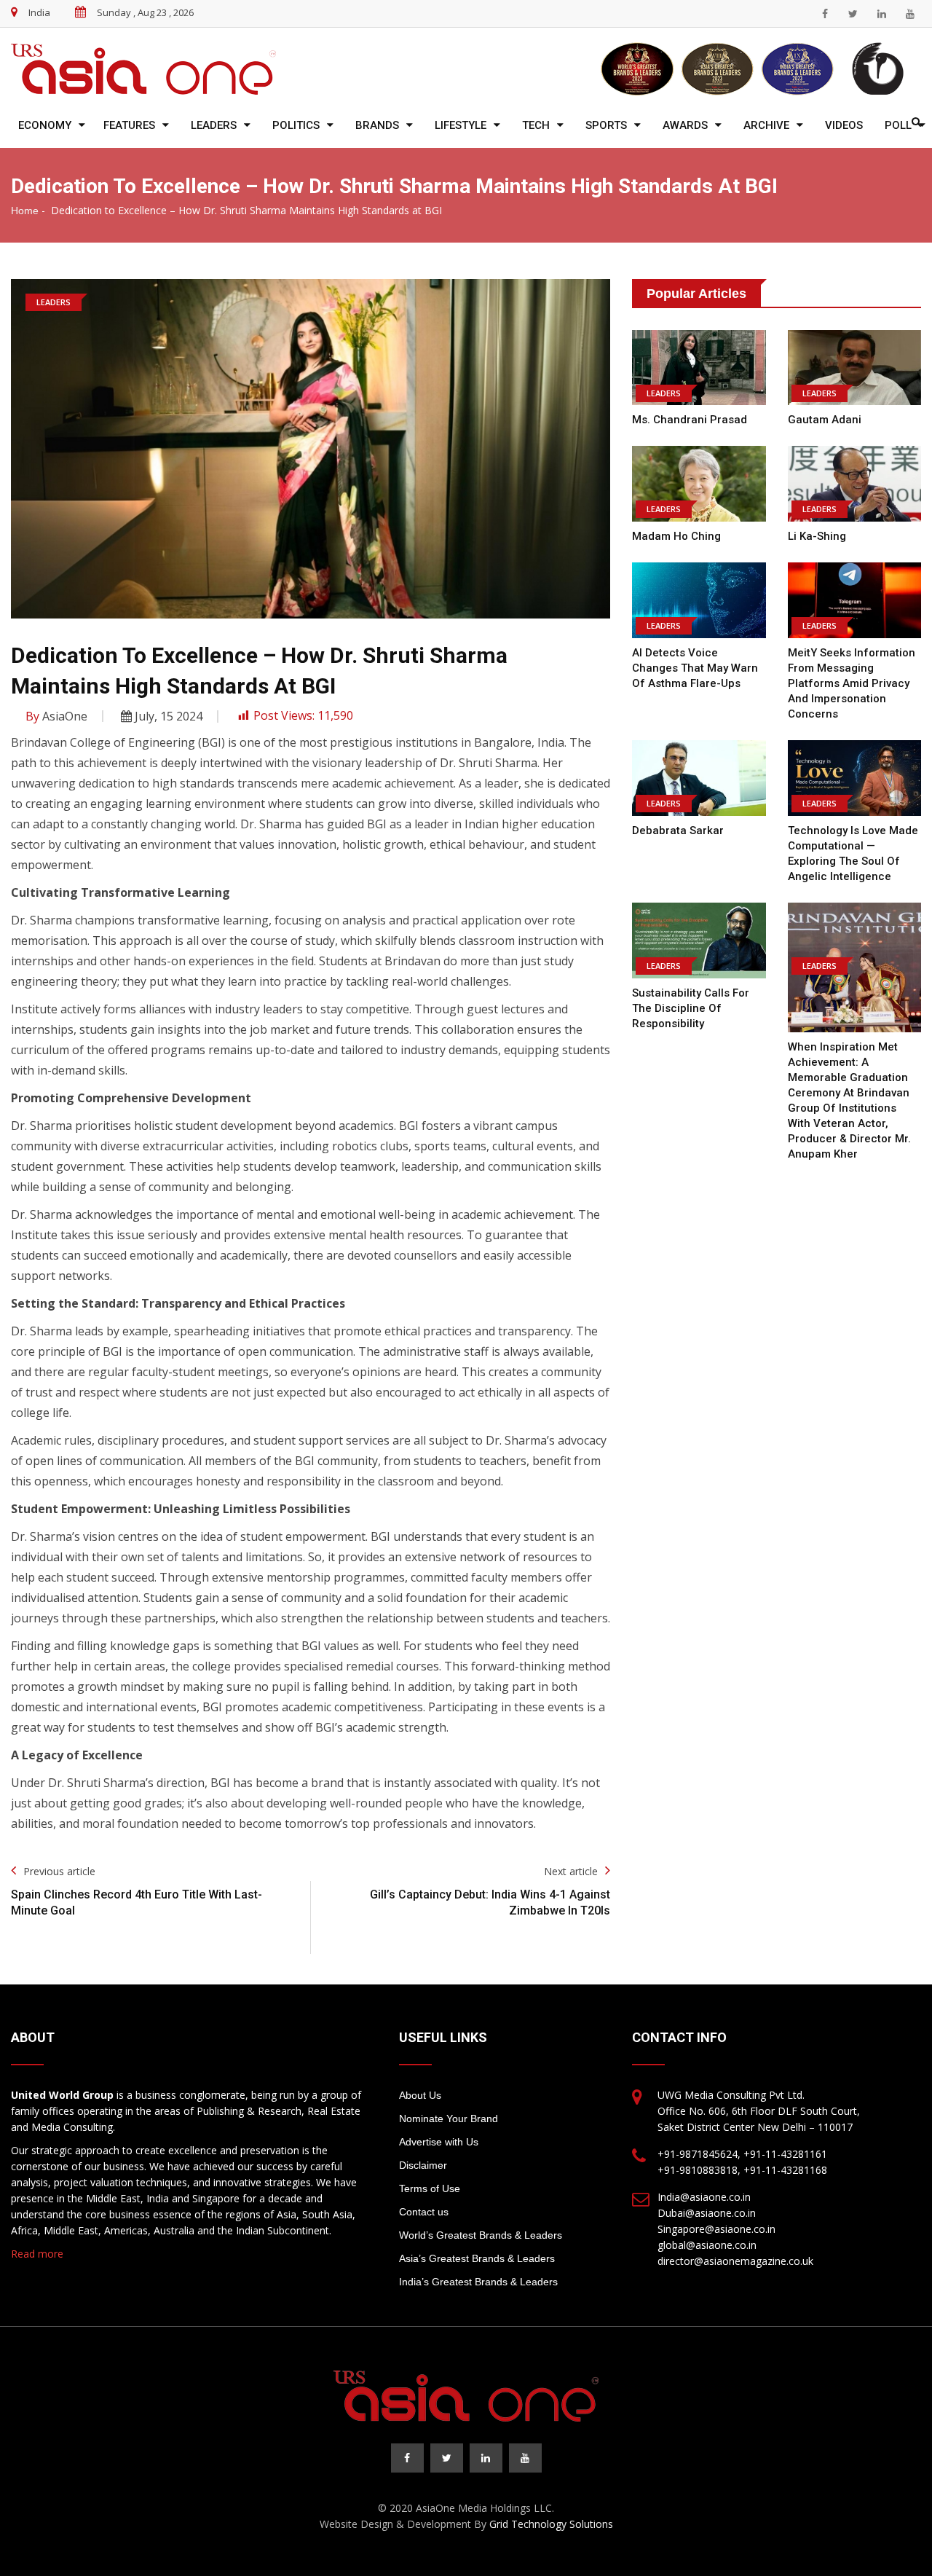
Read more (37, 2254)
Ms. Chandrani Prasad (690, 420)
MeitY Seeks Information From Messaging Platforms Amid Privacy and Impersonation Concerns (852, 683)
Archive (766, 125)
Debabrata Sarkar (678, 830)
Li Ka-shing (817, 536)
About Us (420, 2095)
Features (129, 125)
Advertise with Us (439, 2142)
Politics (296, 125)
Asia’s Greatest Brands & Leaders (477, 2258)
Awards (685, 125)
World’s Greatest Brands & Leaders (481, 2235)
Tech (536, 125)
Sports (606, 125)
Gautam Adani (825, 420)
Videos (844, 125)
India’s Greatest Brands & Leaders (478, 2282)
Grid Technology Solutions (551, 2524)
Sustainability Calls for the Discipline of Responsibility (691, 1008)
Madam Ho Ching (676, 536)
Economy (45, 125)
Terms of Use (430, 2188)
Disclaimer (423, 2165)
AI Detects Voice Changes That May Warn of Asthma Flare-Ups (695, 668)
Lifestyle (461, 125)
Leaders (214, 125)
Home (25, 211)
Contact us (424, 2212)
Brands (377, 125)
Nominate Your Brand (449, 2118)
